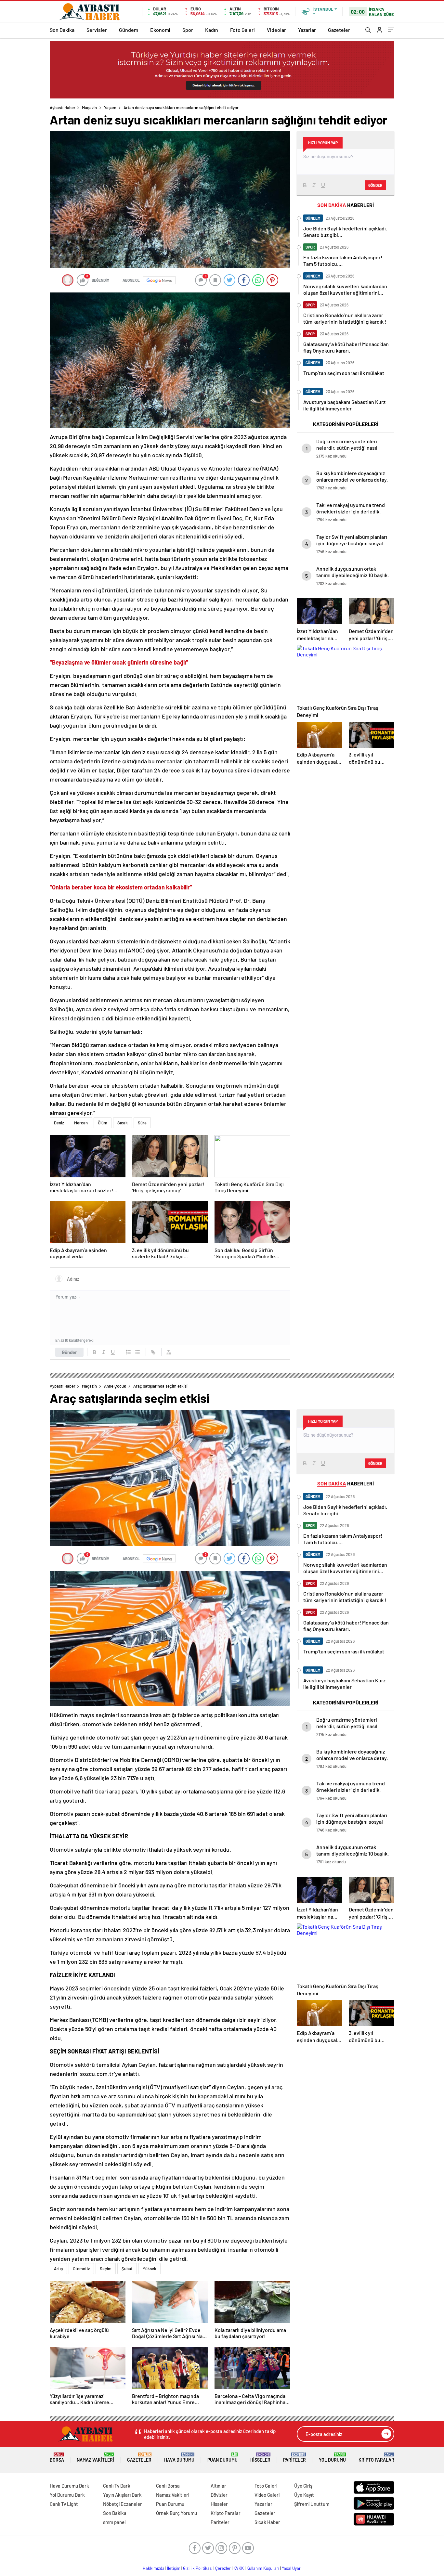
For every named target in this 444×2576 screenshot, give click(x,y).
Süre (142, 1123)
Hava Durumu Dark (69, 2486)
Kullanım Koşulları (263, 2568)
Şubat (127, 2269)
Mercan (81, 1123)
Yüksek (150, 2269)
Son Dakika (62, 30)
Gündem (129, 30)
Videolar (276, 30)
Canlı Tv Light (64, 2504)
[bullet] (137, 1352)
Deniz (59, 1123)
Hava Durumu (179, 2458)
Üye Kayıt (304, 2495)
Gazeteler (339, 30)
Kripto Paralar (376, 2458)
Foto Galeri (242, 30)
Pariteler (294, 2458)
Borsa (57, 2458)
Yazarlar (307, 30)
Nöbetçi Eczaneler (123, 2504)
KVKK (239, 2568)
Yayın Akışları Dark (122, 2495)
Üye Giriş (303, 2486)
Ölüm (103, 1123)
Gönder (69, 1352)
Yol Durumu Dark (67, 2495)
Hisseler (260, 2458)
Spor (188, 30)
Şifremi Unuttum (312, 2504)
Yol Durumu (332, 2458)
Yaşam (110, 108)
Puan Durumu (222, 2458)
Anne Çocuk (115, 1386)
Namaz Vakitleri (95, 2458)
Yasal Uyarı (292, 2568)
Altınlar (218, 2486)
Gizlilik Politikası (198, 2568)
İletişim (174, 2568)
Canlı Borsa (168, 2486)
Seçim (106, 2269)
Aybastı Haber (63, 108)
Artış (58, 2269)
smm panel (114, 2522)
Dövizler (219, 2495)
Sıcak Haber (267, 2522)
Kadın (212, 30)
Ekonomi (160, 30)
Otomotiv (81, 2269)
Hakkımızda (154, 2568)
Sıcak (123, 1123)
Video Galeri (267, 2495)
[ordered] (128, 1352)
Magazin (89, 108)
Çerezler (223, 2568)
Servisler (97, 30)
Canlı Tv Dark (117, 2486)
